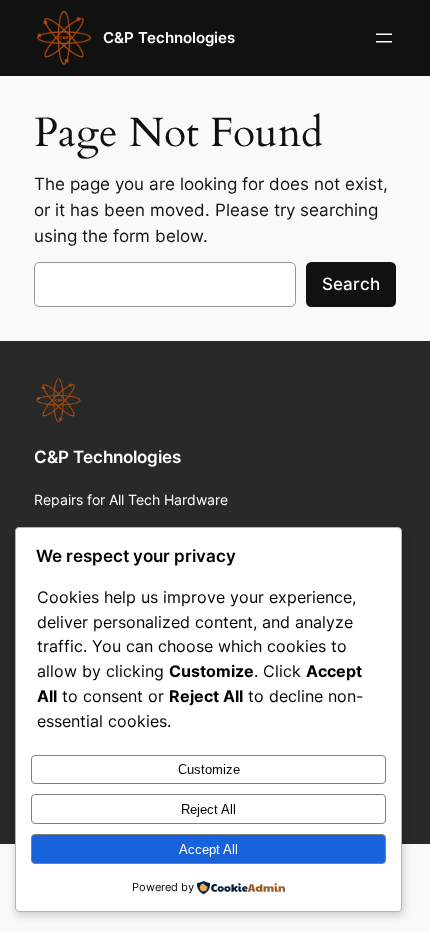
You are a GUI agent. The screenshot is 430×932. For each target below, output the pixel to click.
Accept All (208, 849)
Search (351, 284)
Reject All (208, 809)
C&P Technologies (169, 38)
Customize (209, 769)
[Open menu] (384, 38)
